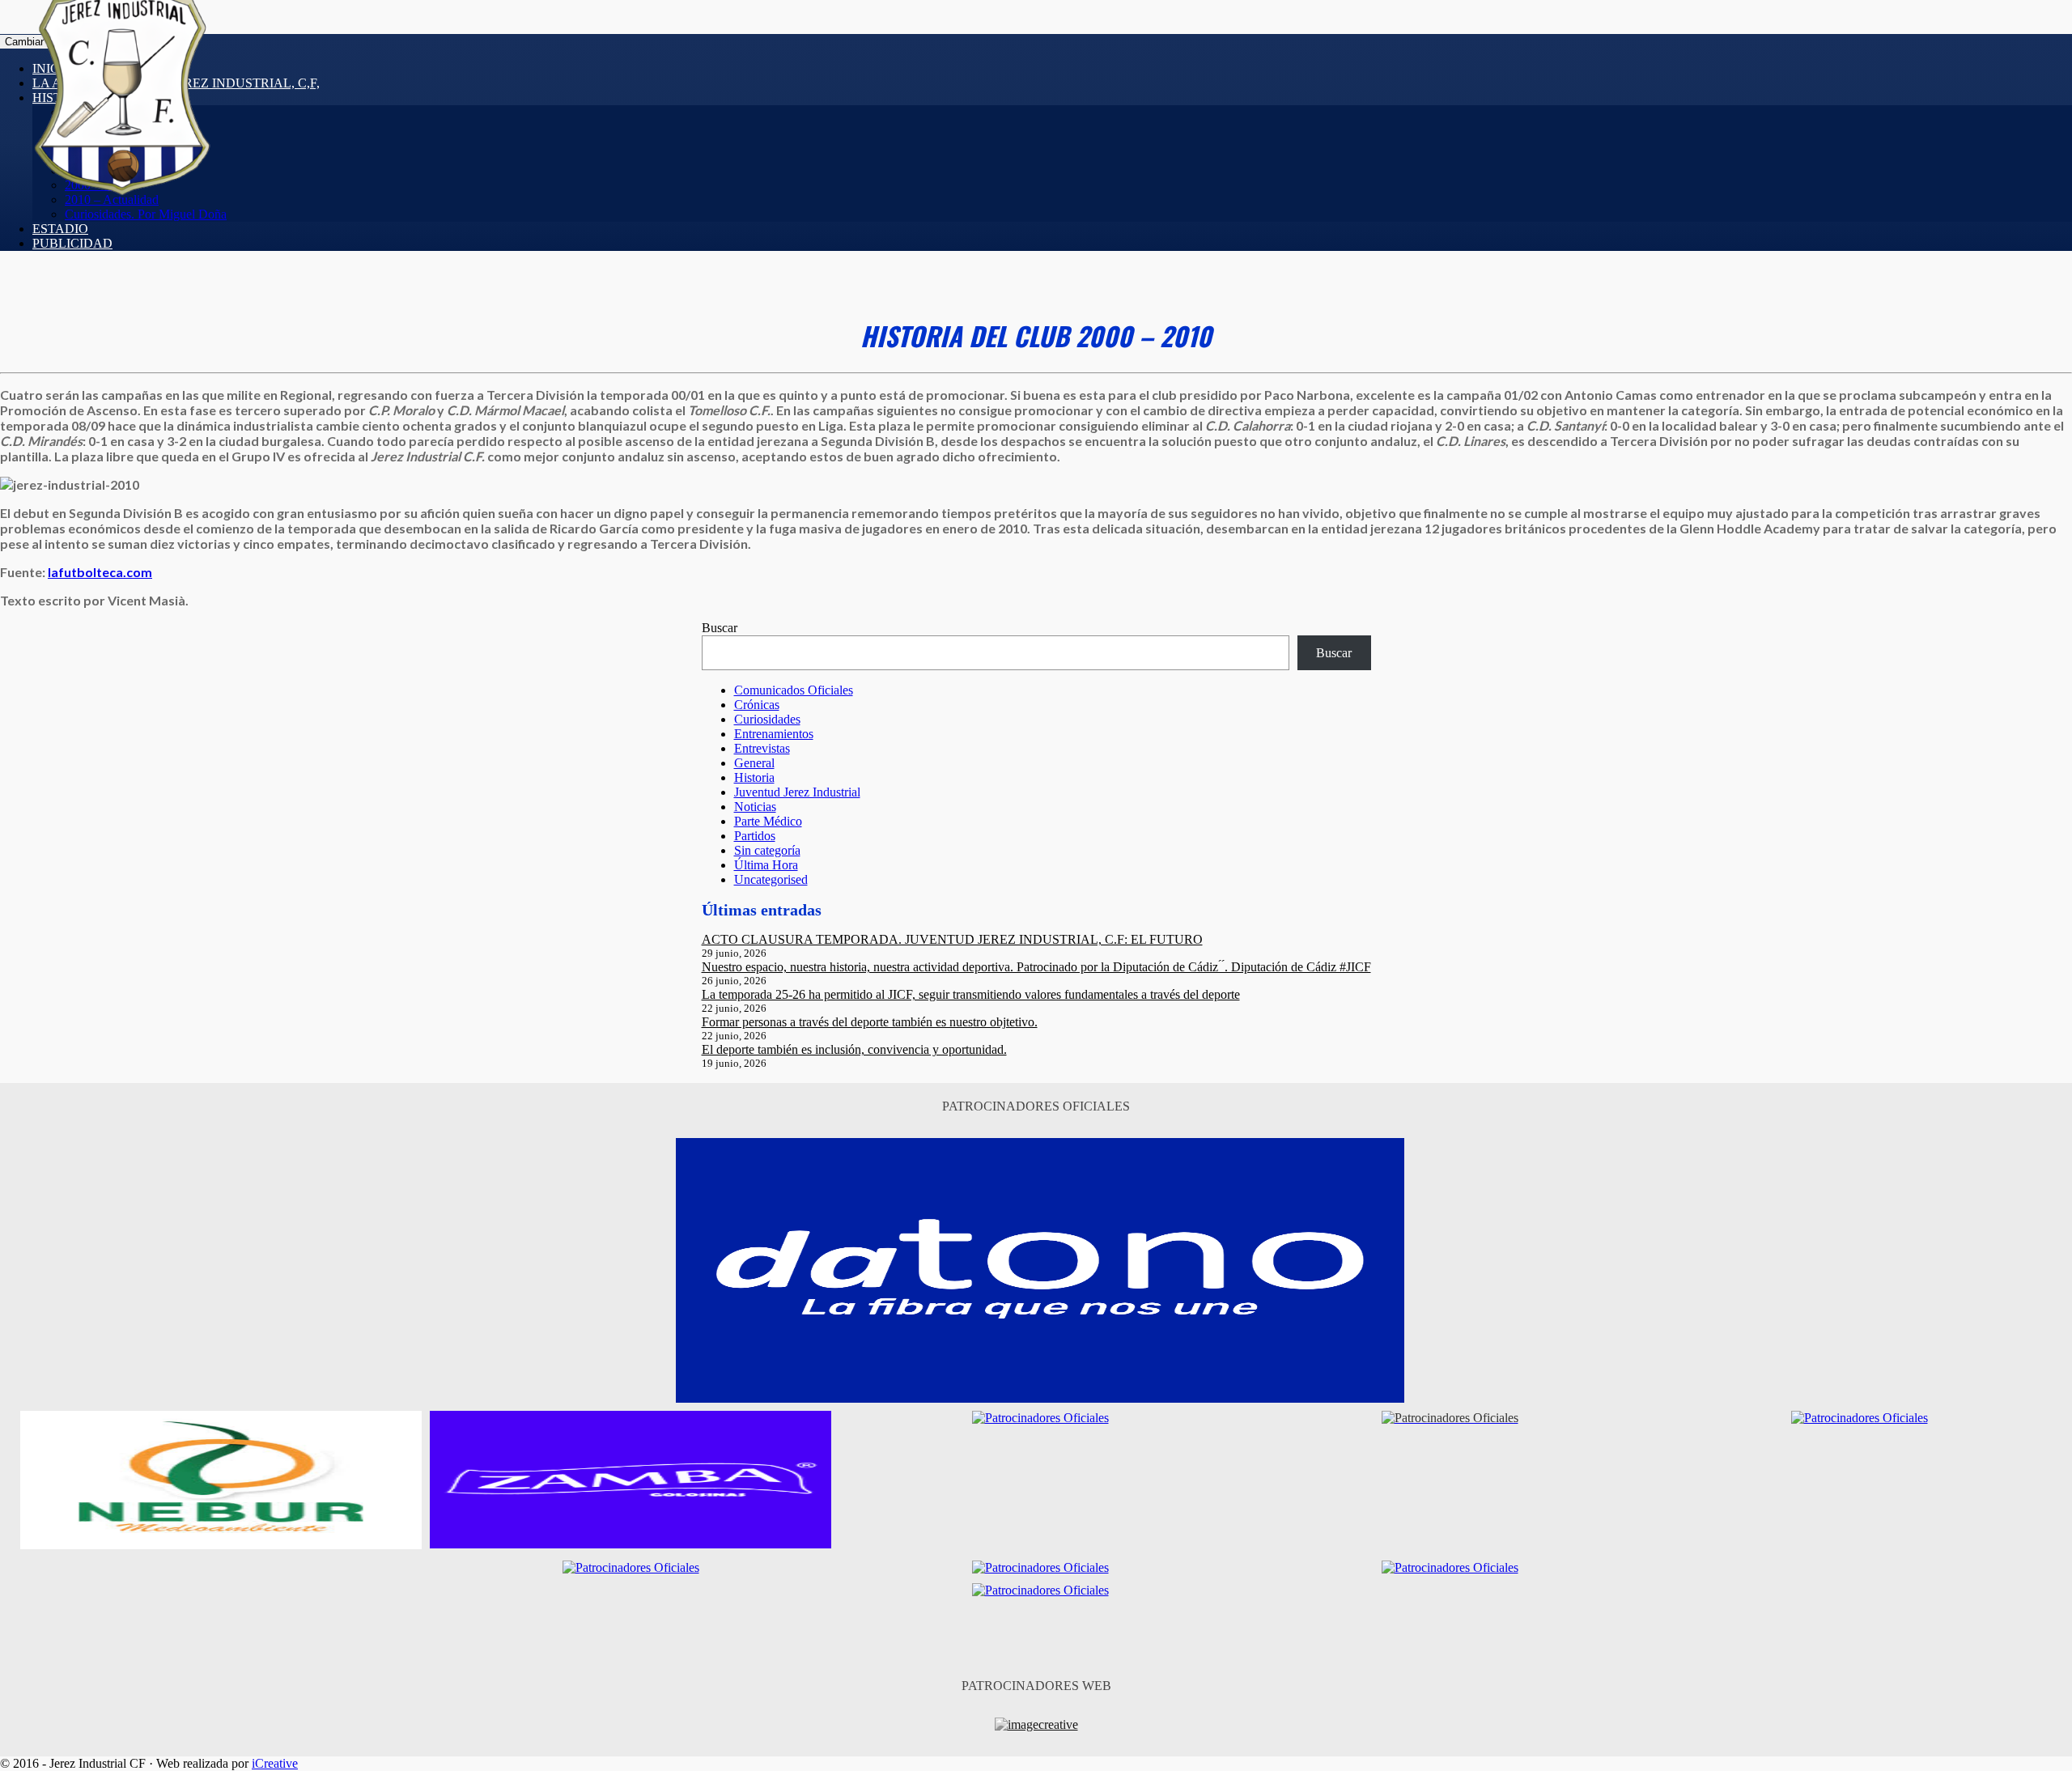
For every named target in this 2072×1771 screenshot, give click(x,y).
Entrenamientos (774, 734)
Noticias (755, 807)
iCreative (275, 1763)
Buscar (720, 628)
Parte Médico (768, 821)
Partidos (755, 836)
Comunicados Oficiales (794, 690)
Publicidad (72, 243)
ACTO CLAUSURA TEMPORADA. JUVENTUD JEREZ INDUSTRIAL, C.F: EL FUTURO (952, 939)
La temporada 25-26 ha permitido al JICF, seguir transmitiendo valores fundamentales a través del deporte (971, 994)
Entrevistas (762, 748)
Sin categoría (767, 850)
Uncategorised (771, 879)
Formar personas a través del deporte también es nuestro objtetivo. (870, 1022)
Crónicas (757, 705)
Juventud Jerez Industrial (797, 792)
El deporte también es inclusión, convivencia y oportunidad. (854, 1049)
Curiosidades (767, 719)
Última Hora (766, 865)
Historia (754, 777)
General (754, 763)
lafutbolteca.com (100, 572)
